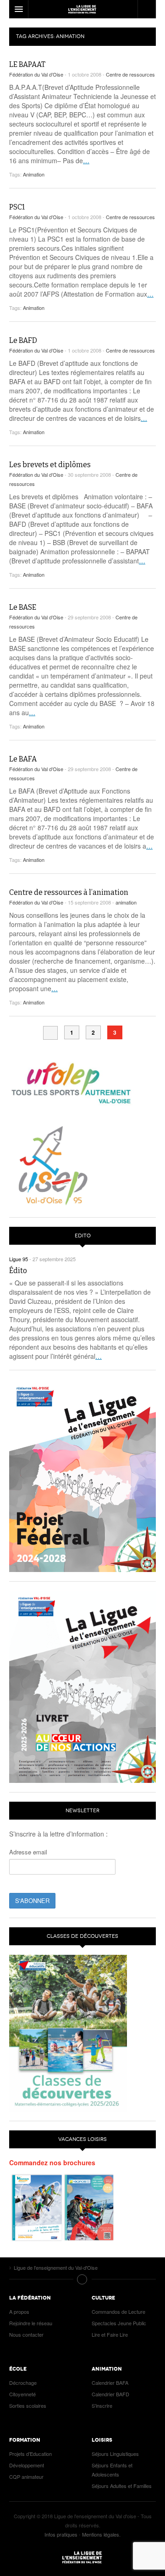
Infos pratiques (61, 2534)
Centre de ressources (130, 74)
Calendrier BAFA (110, 2383)
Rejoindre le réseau (31, 2323)
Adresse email (28, 1852)
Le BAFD (23, 340)
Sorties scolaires (28, 2405)
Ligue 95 (82, 9)
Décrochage (23, 2383)
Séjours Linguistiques (115, 2454)
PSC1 (17, 207)
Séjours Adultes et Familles (122, 2486)
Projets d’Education (30, 2454)
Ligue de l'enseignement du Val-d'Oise (82, 2557)
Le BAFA (23, 759)
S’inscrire (102, 2405)
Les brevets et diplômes (50, 465)
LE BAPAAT (27, 64)
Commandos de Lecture (118, 2311)
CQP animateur (26, 2477)
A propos (19, 2311)
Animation (34, 174)
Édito (18, 1271)
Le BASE (23, 607)
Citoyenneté (22, 2394)
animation (126, 902)
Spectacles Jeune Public (119, 2323)
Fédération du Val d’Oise (36, 74)
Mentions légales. (101, 2534)
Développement (27, 2465)
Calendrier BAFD (110, 2394)
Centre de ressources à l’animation (69, 892)
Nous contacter (26, 2334)
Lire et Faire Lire (110, 2334)
